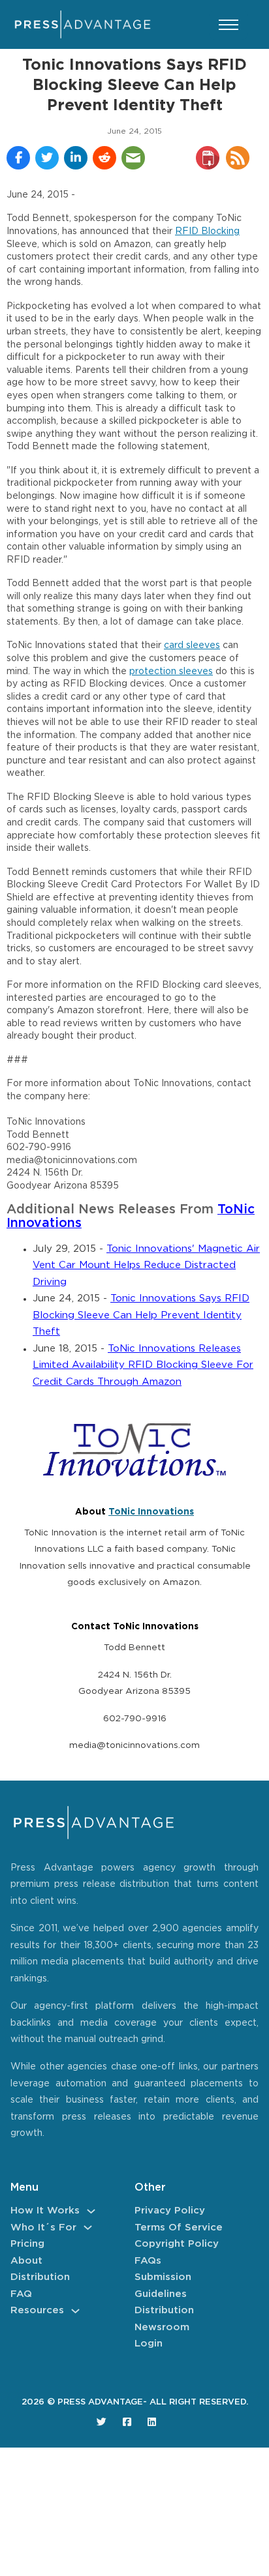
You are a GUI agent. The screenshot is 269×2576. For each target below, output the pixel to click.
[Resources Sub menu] (75, 2311)
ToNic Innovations (151, 1512)
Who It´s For (43, 2228)
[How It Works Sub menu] (91, 2211)
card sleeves (192, 645)
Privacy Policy (170, 2211)
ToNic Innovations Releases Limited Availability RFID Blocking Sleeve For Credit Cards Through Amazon (143, 1365)
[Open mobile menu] (229, 25)
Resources (37, 2310)
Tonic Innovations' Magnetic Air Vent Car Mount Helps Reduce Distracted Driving (146, 1266)
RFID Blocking (207, 231)
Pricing (27, 2244)
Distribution (40, 2277)
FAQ (21, 2294)
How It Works (45, 2211)
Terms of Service (179, 2228)
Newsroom (162, 2327)
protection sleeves (171, 672)
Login (149, 2344)
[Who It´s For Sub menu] (88, 2228)
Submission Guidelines (163, 2286)
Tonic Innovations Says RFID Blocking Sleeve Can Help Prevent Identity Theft (141, 1315)
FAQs (148, 2261)
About (26, 2261)
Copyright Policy (177, 2244)
